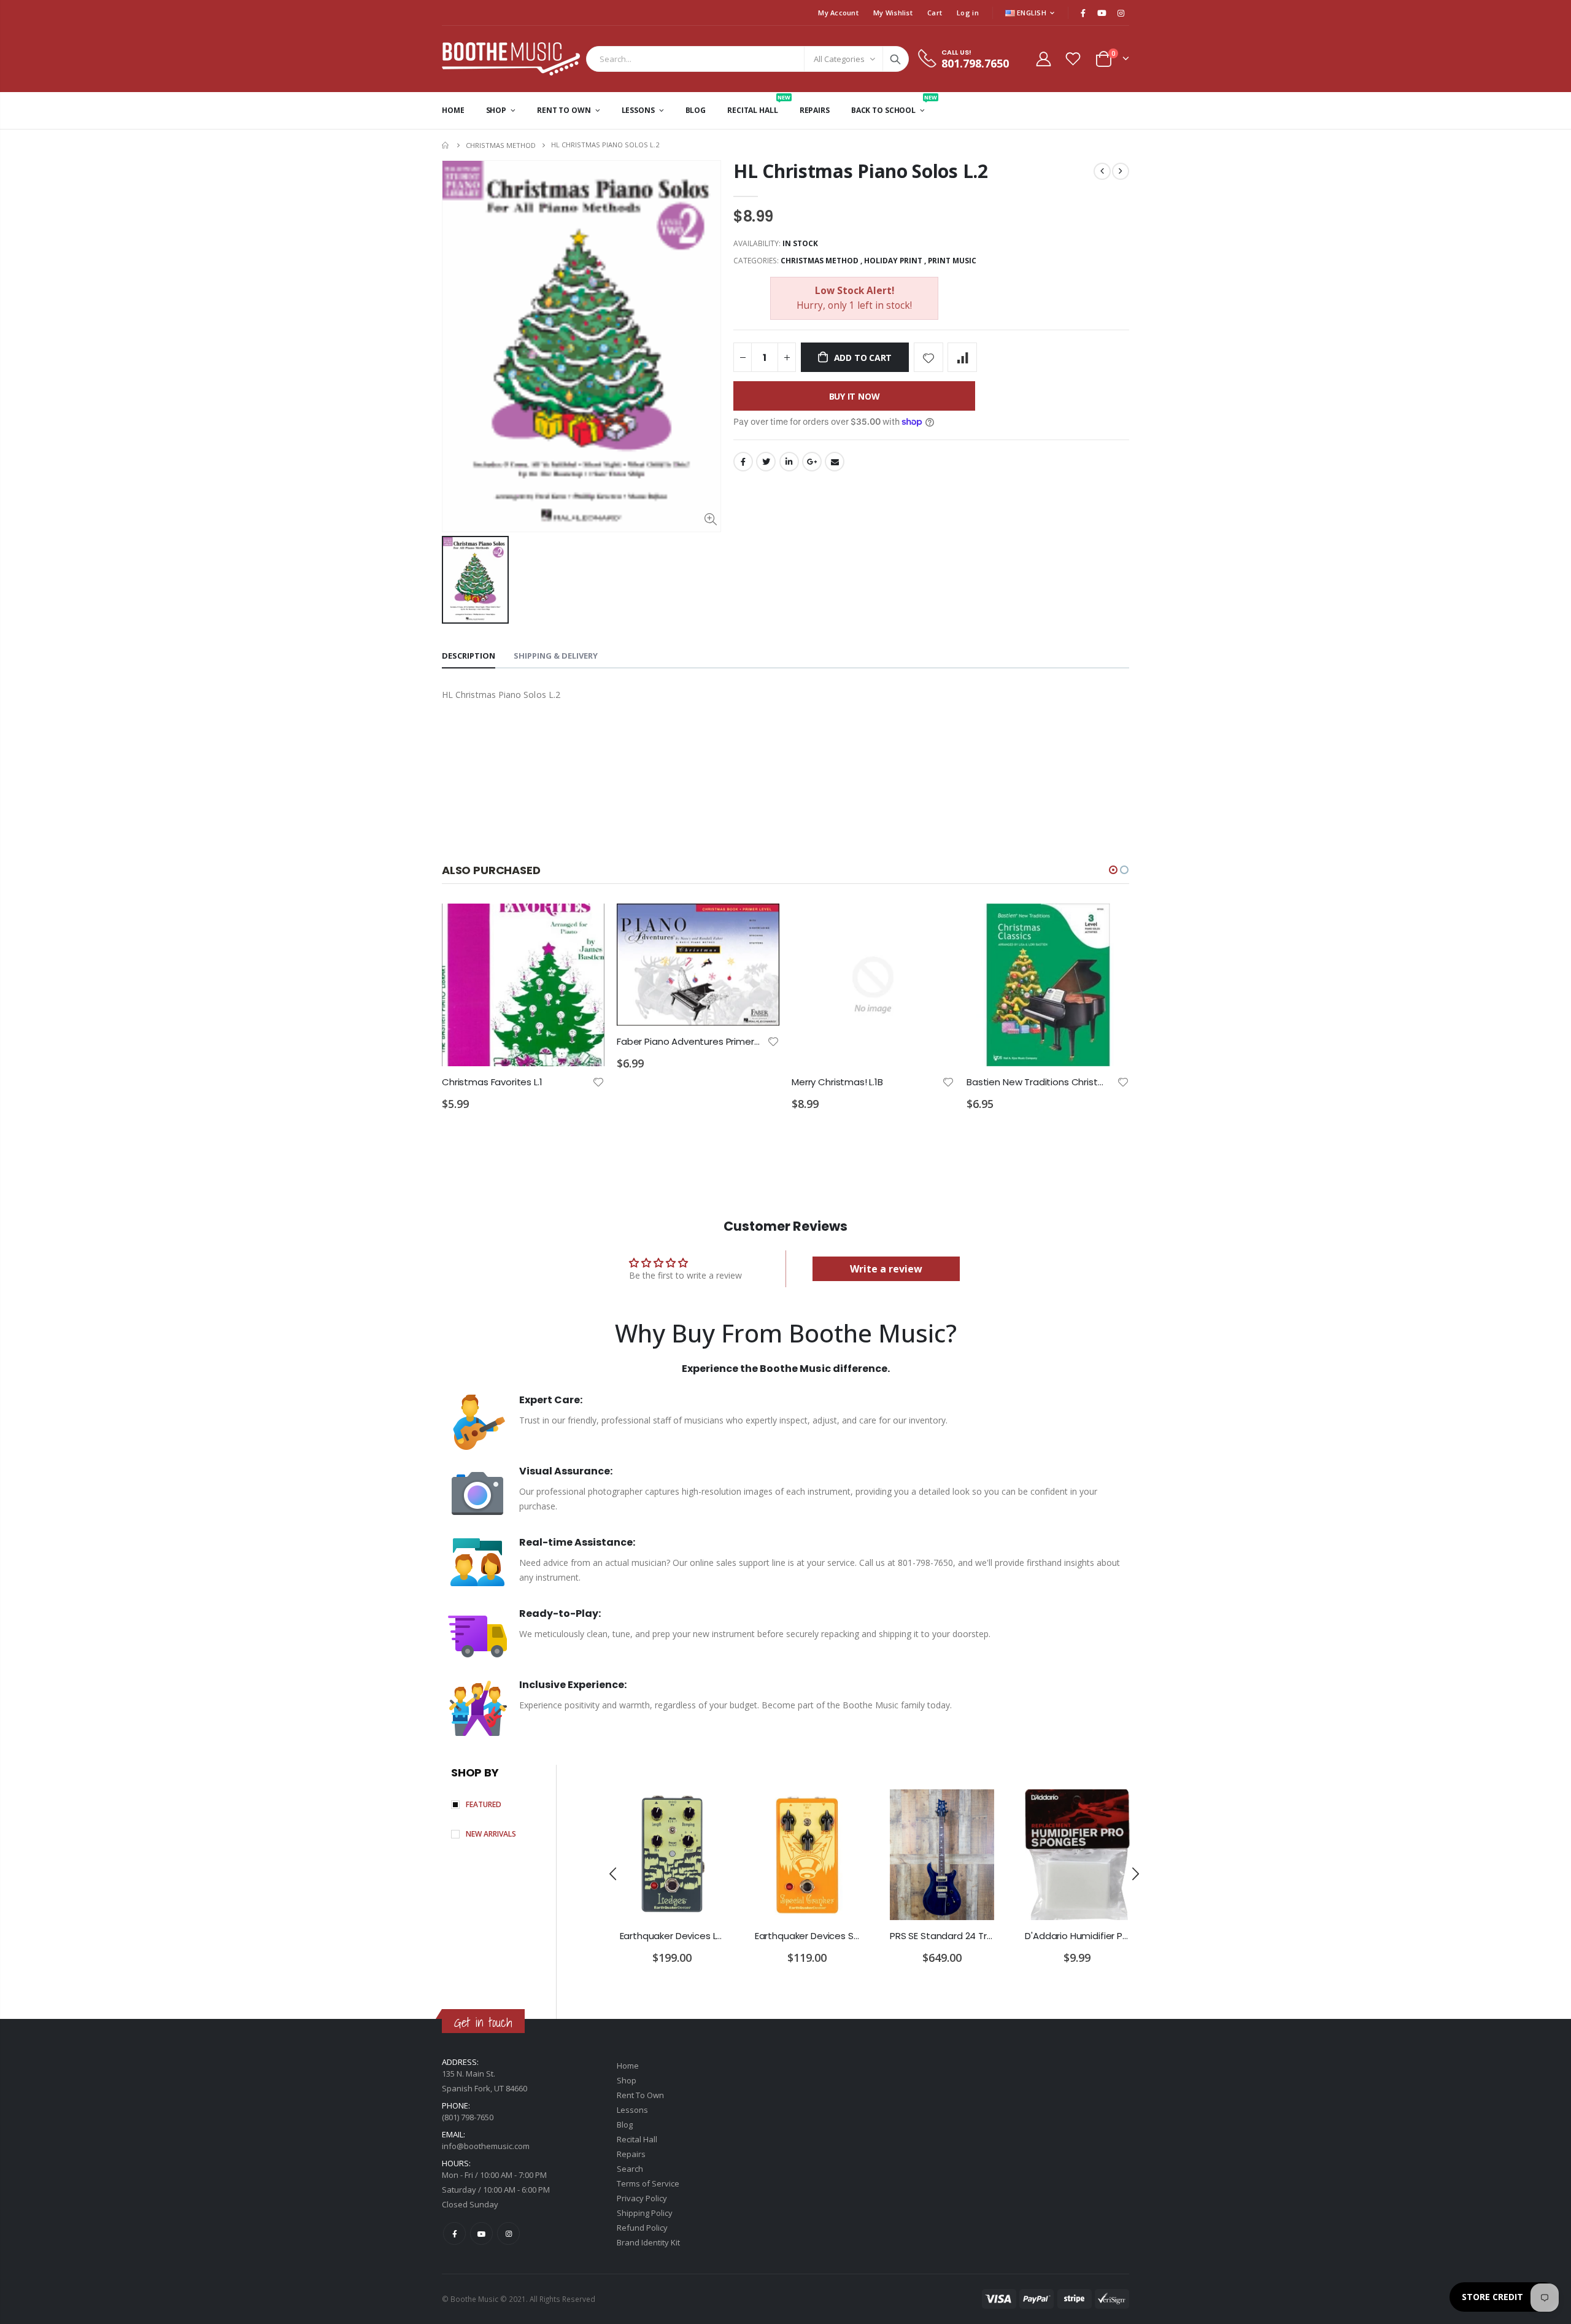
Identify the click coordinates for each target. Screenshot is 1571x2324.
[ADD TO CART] (584, 924)
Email (835, 462)
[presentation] (613, 1873)
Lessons (632, 2110)
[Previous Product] (1102, 171)
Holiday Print (893, 261)
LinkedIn (789, 462)
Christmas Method (501, 145)
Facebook (743, 462)
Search (895, 59)
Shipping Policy (645, 2213)
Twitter (766, 462)
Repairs (631, 2154)
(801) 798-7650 (468, 2117)
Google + (812, 462)
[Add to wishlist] (928, 357)
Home (446, 145)
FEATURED (484, 1804)
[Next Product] (1121, 171)
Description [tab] (469, 656)
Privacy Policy (642, 2198)
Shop (627, 2080)
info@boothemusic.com (486, 2146)
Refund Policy (642, 2228)
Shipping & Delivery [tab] (556, 656)
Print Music (952, 261)
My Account (838, 13)
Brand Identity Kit (648, 2242)
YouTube (481, 2233)
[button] (1113, 870)
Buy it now (855, 396)
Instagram (508, 2233)
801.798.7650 (975, 63)
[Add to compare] (962, 357)
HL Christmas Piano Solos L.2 (861, 171)
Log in (968, 13)
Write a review (886, 1269)
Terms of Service (648, 2183)
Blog (625, 2125)
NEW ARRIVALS (491, 1834)
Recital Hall (637, 2139)
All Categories (839, 59)
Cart (935, 13)
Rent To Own (640, 2095)
